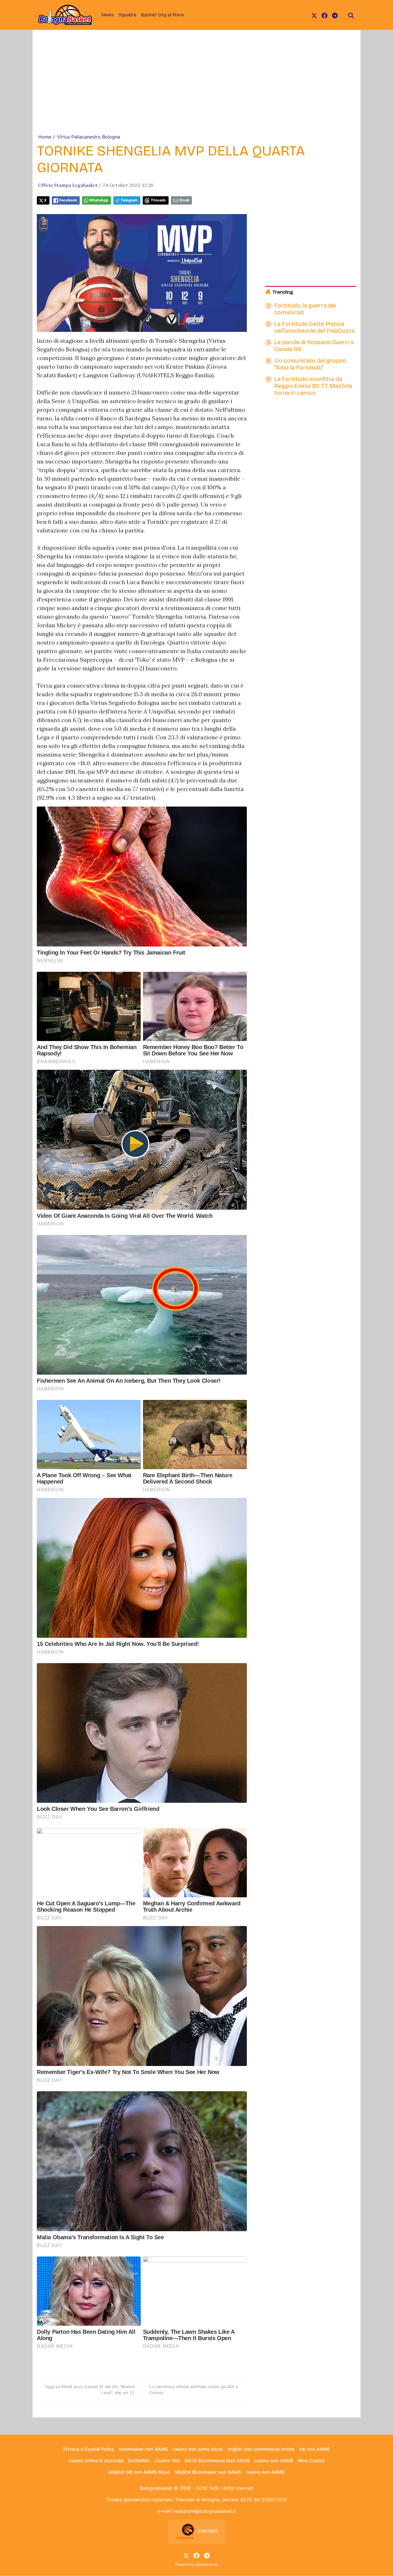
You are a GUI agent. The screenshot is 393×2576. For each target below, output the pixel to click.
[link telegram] (335, 15)
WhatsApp (99, 200)
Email (184, 200)
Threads (158, 200)
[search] (351, 15)
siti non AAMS (314, 2449)
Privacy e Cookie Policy (89, 2449)
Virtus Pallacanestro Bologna (88, 137)
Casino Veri (167, 2460)
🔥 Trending (279, 292)
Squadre (127, 15)
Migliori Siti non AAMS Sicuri (139, 2472)
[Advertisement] (197, 90)
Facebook (68, 200)
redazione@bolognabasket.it (205, 2511)
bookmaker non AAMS (143, 2449)
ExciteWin (139, 2460)
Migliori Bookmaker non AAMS (208, 2472)
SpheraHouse (207, 2564)
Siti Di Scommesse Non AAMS (217, 2460)
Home (45, 137)
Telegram (129, 200)
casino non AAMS (274, 2460)
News (108, 15)
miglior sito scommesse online (261, 2449)
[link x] (314, 15)
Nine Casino (311, 2460)
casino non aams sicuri (198, 2449)
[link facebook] (325, 15)
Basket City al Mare (162, 15)
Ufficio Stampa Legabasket (68, 185)
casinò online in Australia (96, 2460)
